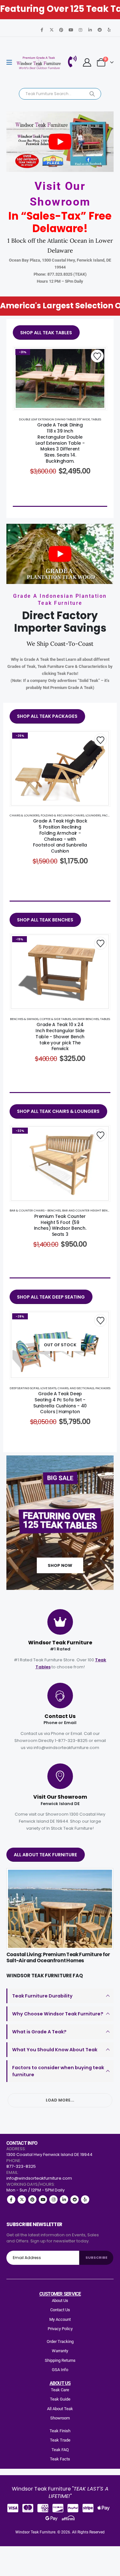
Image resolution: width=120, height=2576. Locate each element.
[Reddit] (100, 30)
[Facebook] (42, 30)
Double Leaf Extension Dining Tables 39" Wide (54, 419)
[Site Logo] (39, 63)
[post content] (60, 378)
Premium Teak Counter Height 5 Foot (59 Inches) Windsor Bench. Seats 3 (60, 1225)
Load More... (60, 2100)
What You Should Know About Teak (55, 2050)
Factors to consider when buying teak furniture (58, 2071)
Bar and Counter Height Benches (89, 1210)
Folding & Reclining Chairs (62, 815)
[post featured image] (60, 1909)
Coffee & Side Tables (55, 1019)
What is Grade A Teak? (39, 2032)
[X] (52, 30)
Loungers (93, 815)
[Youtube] (71, 30)
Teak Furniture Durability (42, 1996)
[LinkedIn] (90, 30)
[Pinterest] (61, 30)
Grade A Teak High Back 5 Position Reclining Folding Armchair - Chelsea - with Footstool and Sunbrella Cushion (60, 836)
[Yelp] (109, 30)
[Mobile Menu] (11, 62)
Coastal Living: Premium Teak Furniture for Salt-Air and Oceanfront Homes (58, 1957)
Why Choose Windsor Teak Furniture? (58, 2014)
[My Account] (87, 62)
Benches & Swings (24, 1019)
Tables (96, 419)
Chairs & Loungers (24, 815)
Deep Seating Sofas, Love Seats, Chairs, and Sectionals (52, 1388)
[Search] (92, 94)
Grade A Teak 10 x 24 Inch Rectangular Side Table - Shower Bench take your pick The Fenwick (60, 1037)
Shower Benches (86, 1019)
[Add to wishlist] (97, 356)
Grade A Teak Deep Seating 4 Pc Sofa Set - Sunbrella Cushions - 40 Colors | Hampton (60, 1403)
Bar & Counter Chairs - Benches (35, 1210)
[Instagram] (80, 30)
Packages (110, 815)
